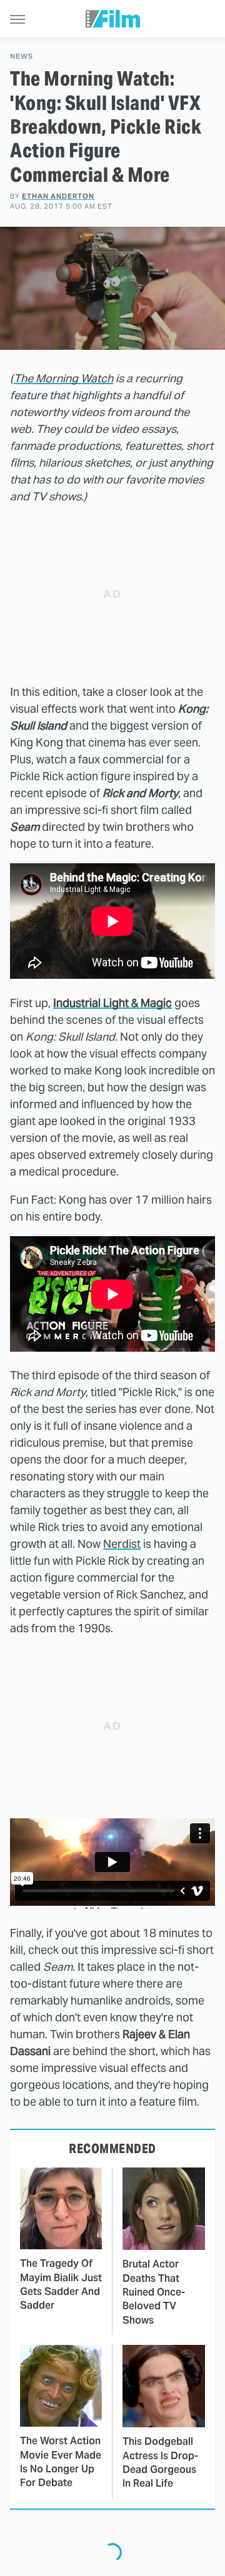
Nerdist (122, 1544)
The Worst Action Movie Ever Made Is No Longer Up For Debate (61, 2462)
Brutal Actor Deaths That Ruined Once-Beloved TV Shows (154, 2292)
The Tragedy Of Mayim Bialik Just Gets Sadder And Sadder (61, 2284)
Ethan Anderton (58, 196)
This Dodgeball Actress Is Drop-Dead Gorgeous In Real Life (160, 2462)
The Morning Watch (63, 378)
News (22, 57)
